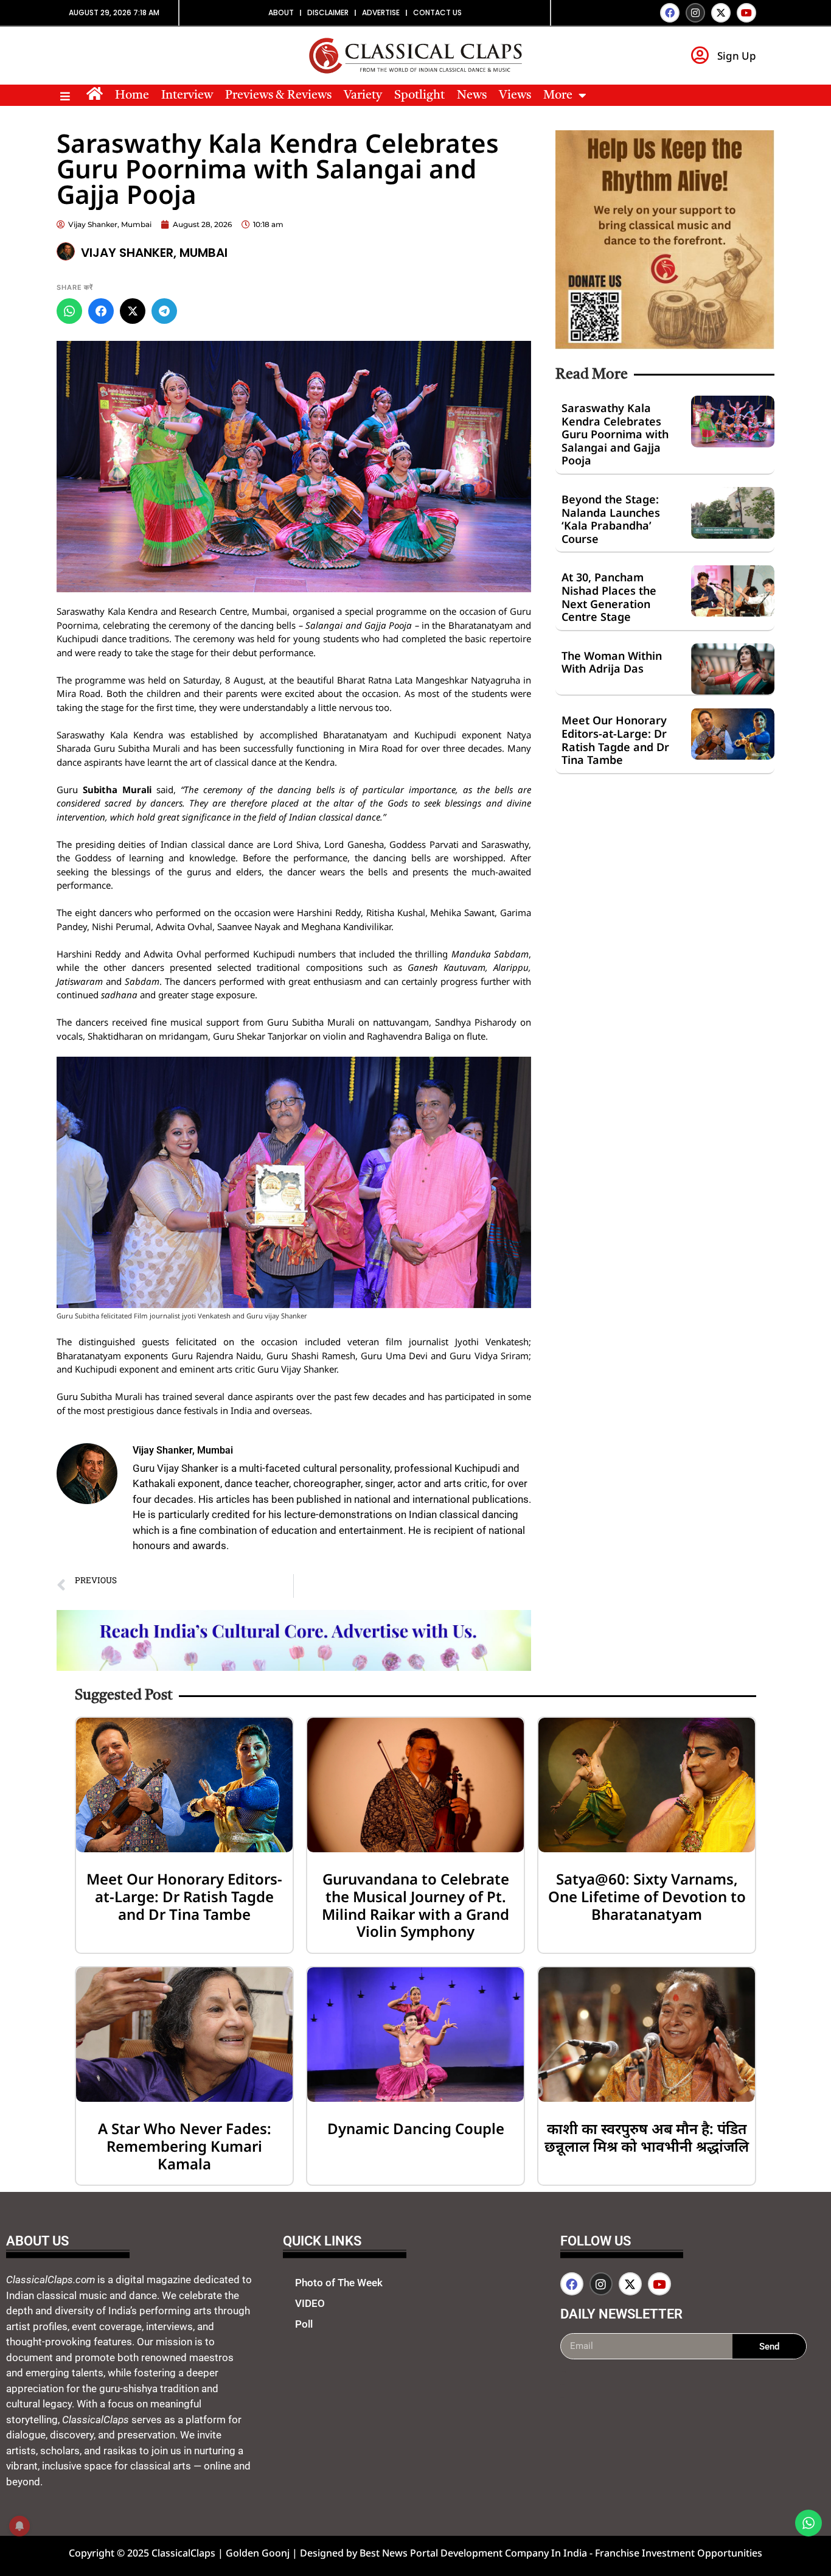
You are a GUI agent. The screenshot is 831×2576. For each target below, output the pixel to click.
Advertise (381, 12)
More (558, 96)
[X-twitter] (721, 13)
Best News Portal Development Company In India (475, 2553)
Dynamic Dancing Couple (416, 2128)
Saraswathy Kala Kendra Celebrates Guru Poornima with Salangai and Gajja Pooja (615, 434)
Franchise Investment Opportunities (679, 2553)
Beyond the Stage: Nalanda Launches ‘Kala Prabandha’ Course (611, 519)
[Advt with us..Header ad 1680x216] (294, 1667)
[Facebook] (670, 13)
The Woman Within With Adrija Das (612, 662)
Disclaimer (328, 12)
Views (515, 96)
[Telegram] (164, 311)
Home (132, 96)
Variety (363, 96)
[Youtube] (746, 13)
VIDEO (310, 2303)
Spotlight (419, 96)
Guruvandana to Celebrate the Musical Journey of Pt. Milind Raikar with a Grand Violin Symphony (415, 1905)
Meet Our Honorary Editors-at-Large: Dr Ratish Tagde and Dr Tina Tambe (615, 740)
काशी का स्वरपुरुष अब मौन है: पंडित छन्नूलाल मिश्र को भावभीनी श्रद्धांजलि (647, 2137)
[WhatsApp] (69, 311)
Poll (304, 2324)
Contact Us (437, 12)
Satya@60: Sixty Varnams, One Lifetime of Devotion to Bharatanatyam (647, 1896)
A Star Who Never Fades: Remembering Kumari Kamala (185, 2146)
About (281, 12)
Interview (187, 96)
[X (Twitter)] (133, 311)
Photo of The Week (339, 2283)
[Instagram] (695, 13)
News (472, 96)
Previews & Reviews (278, 96)
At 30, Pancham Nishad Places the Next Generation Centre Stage (609, 597)
